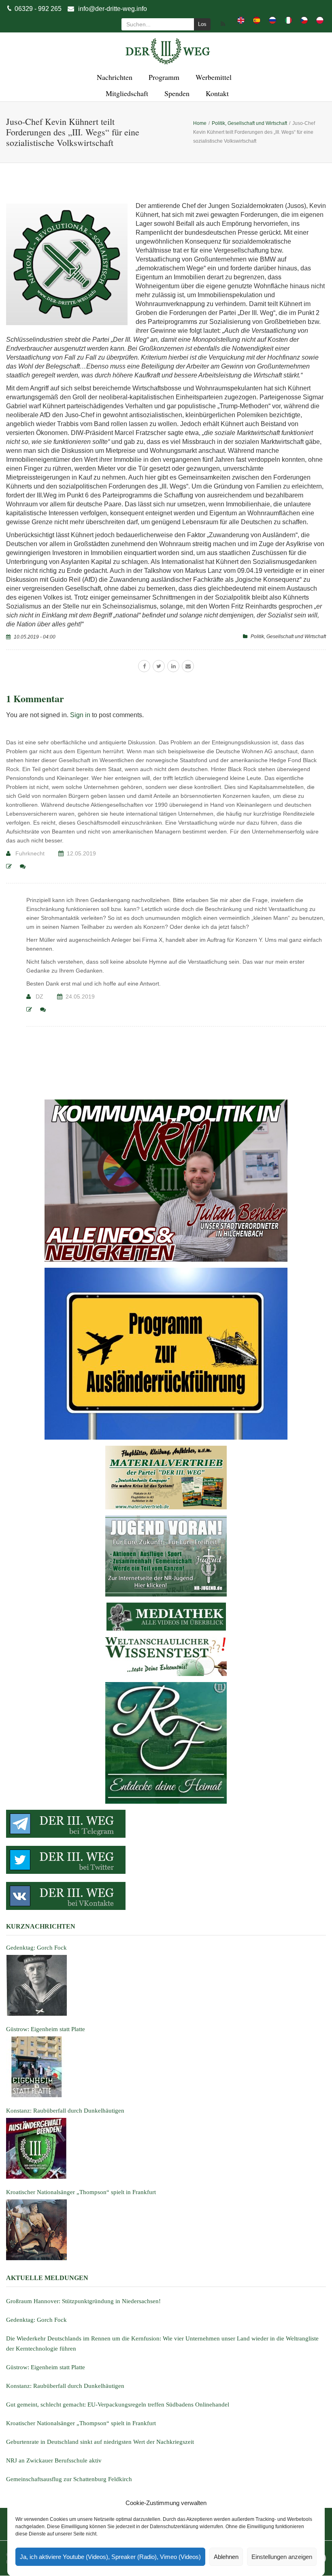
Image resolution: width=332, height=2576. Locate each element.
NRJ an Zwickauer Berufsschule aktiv (54, 2460)
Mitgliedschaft (126, 93)
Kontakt (216, 93)
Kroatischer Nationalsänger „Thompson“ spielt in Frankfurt (81, 2423)
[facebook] (144, 666)
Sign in (80, 715)
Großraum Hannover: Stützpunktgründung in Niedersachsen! (83, 2301)
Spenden (176, 93)
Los (202, 24)
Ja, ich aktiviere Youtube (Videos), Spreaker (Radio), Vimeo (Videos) (110, 2557)
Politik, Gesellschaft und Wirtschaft (288, 636)
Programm (163, 77)
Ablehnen (226, 2557)
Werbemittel (212, 77)
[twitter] (159, 666)
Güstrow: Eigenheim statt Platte (46, 2367)
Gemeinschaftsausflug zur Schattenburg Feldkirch (69, 2479)
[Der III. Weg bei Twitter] (166, 1860)
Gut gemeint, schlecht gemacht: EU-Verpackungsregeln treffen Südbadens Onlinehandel (118, 2405)
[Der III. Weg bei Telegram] (166, 1824)
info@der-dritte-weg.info (113, 9)
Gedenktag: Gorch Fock (36, 2320)
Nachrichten (113, 77)
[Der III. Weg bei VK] (166, 1896)
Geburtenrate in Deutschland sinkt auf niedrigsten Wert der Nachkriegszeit (100, 2442)
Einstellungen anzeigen (282, 2557)
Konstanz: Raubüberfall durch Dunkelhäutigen (65, 2386)
